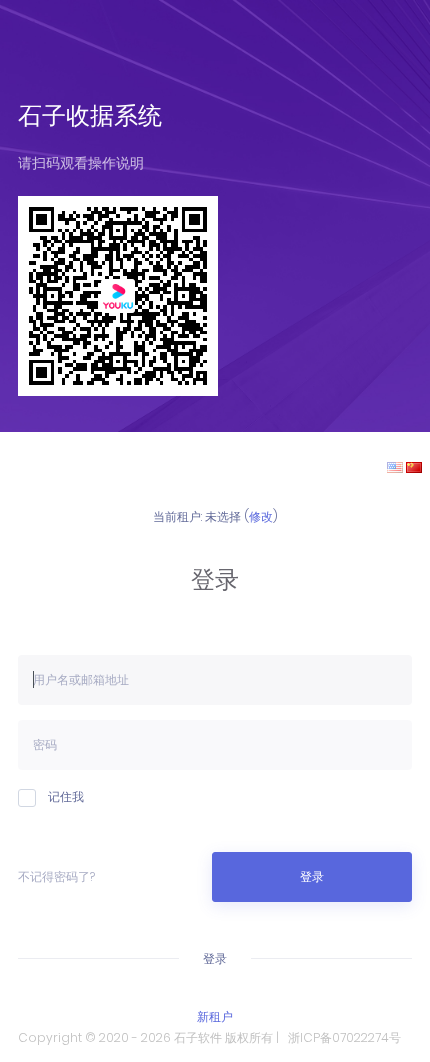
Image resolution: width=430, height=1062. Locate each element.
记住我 (66, 796)
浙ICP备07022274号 (344, 1037)
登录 (312, 876)
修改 (261, 516)
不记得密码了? (56, 876)
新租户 (215, 1016)
